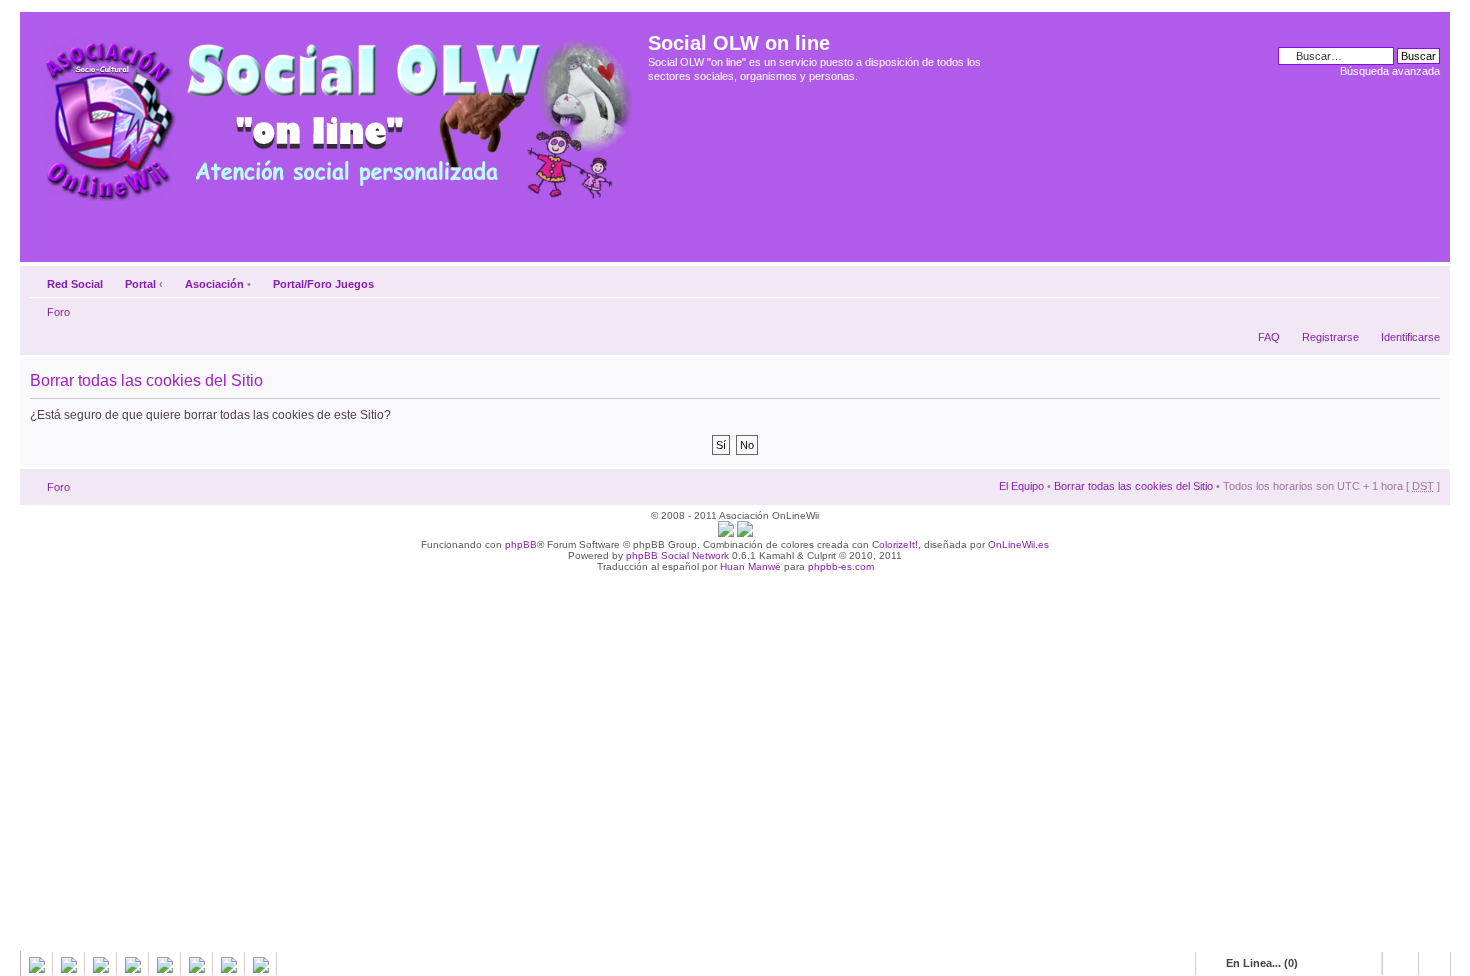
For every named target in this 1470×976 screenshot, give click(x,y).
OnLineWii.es (1018, 544)
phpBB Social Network (677, 555)
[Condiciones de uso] (726, 533)
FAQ (1269, 337)
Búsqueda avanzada (1390, 71)
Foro (58, 312)
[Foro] (336, 113)
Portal (140, 284)
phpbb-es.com (841, 566)
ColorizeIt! (895, 544)
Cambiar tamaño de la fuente (1425, 280)
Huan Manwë (750, 566)
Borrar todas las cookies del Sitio (1133, 486)
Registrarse (1330, 337)
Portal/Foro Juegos (323, 284)
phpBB (521, 544)
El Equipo (1021, 486)
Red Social (75, 284)
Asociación (214, 284)
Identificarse (1410, 337)
